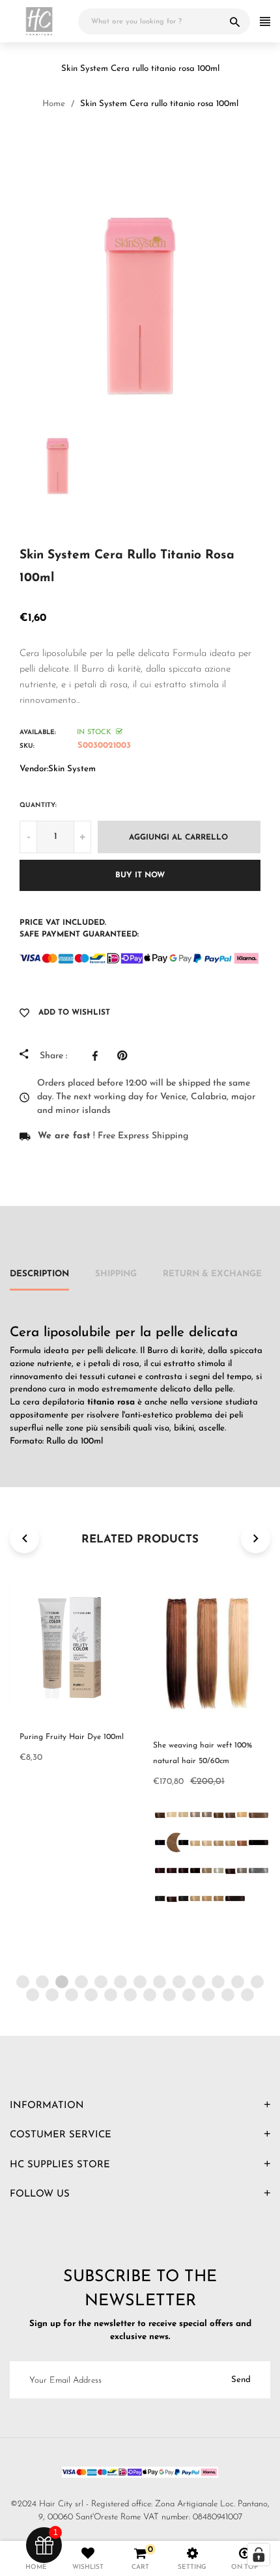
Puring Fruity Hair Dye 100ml (72, 1737)
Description (39, 1274)
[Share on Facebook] (98, 1056)
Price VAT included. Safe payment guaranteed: (79, 929)
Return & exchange (212, 1274)
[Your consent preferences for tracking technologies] (259, 2555)
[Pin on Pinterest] (125, 1056)
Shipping (116, 1274)
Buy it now (140, 875)
